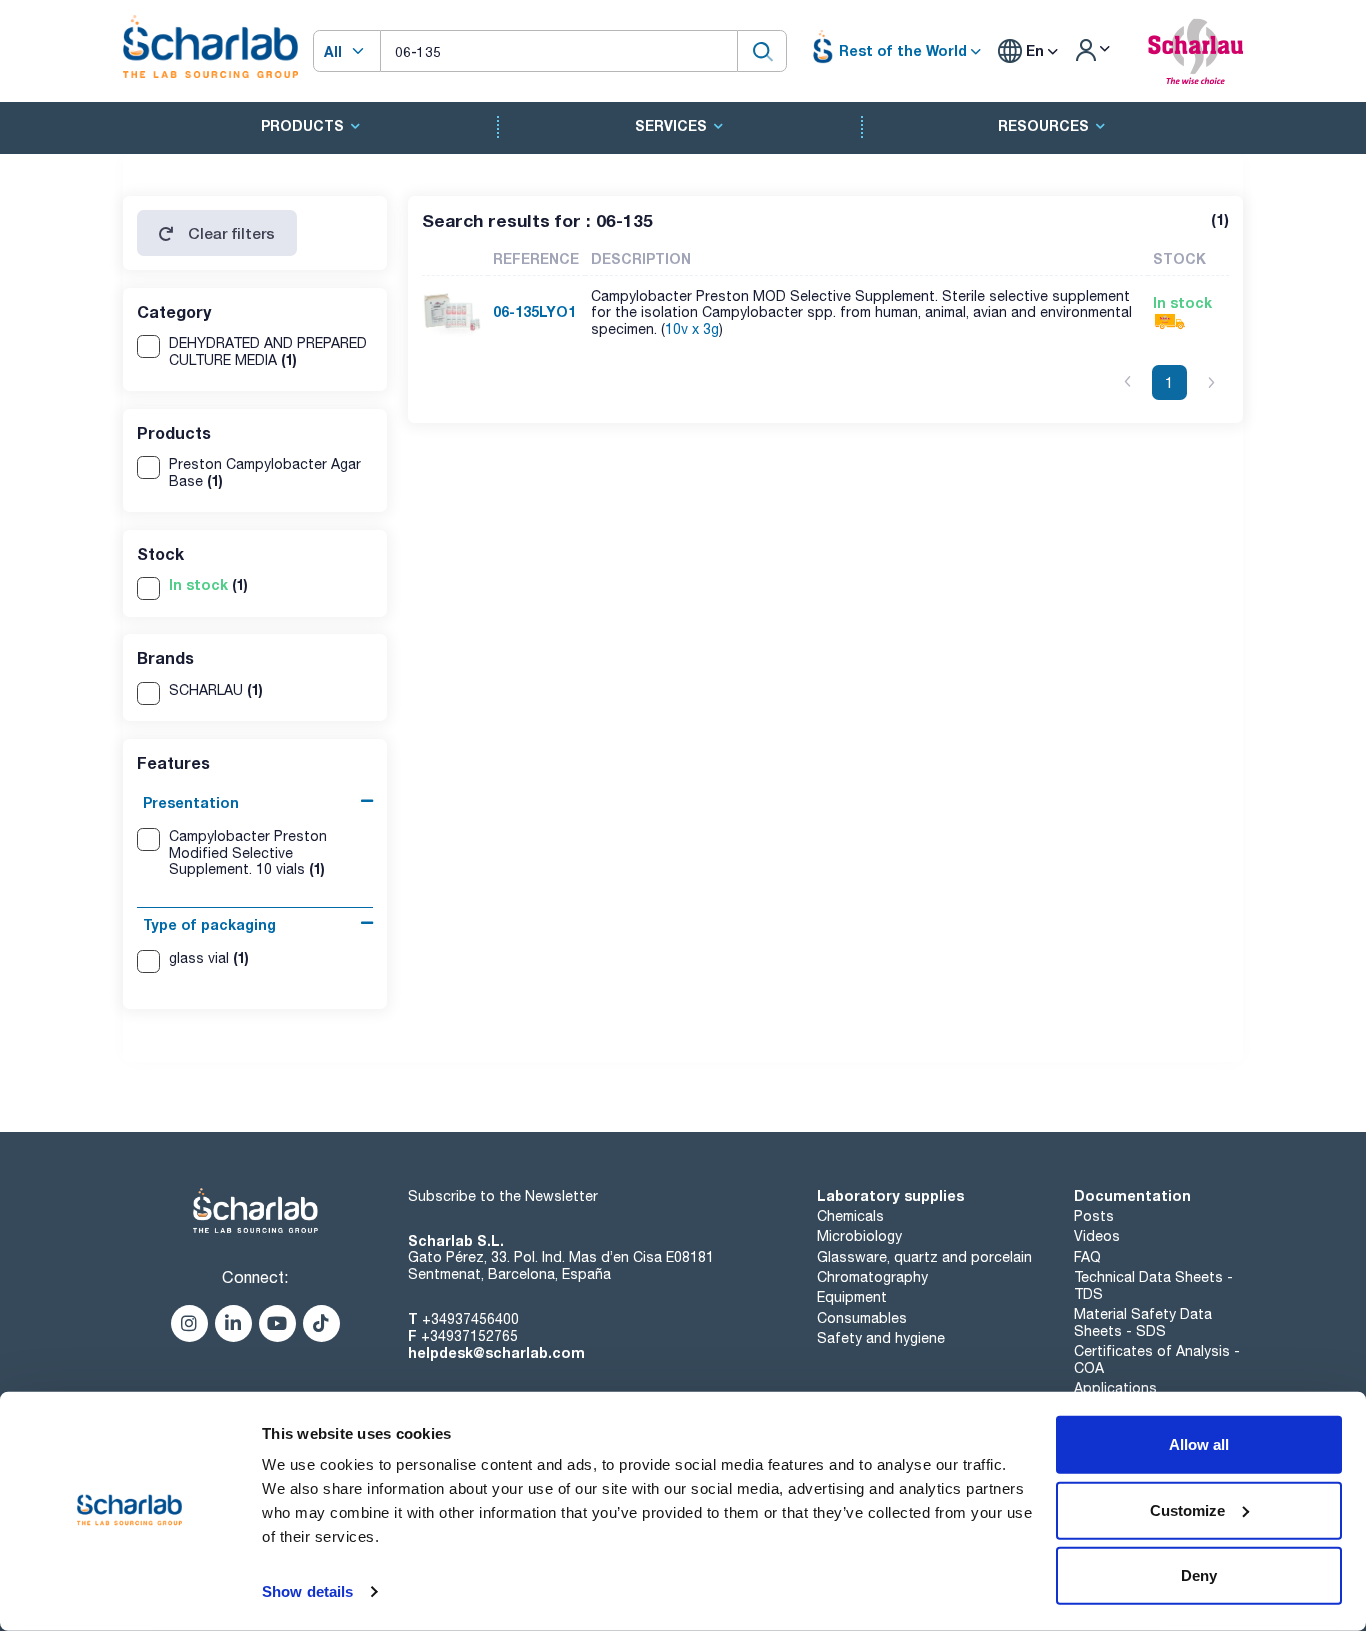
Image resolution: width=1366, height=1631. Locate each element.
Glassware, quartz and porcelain (924, 1257)
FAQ (1087, 1257)
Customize (1187, 1509)
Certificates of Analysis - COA (1157, 1359)
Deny (1199, 1575)
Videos (1097, 1236)
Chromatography (872, 1277)
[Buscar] (762, 50)
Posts (1094, 1216)
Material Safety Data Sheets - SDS (1143, 1322)
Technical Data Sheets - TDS (1153, 1285)
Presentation (191, 802)
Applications (1115, 1388)
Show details (307, 1591)
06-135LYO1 (534, 311)
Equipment (852, 1297)
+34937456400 (470, 1319)
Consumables (862, 1318)
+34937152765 (469, 1336)
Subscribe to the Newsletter (503, 1196)
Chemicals (850, 1216)
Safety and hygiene (881, 1338)
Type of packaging (209, 924)
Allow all (1199, 1444)
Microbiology (859, 1236)
